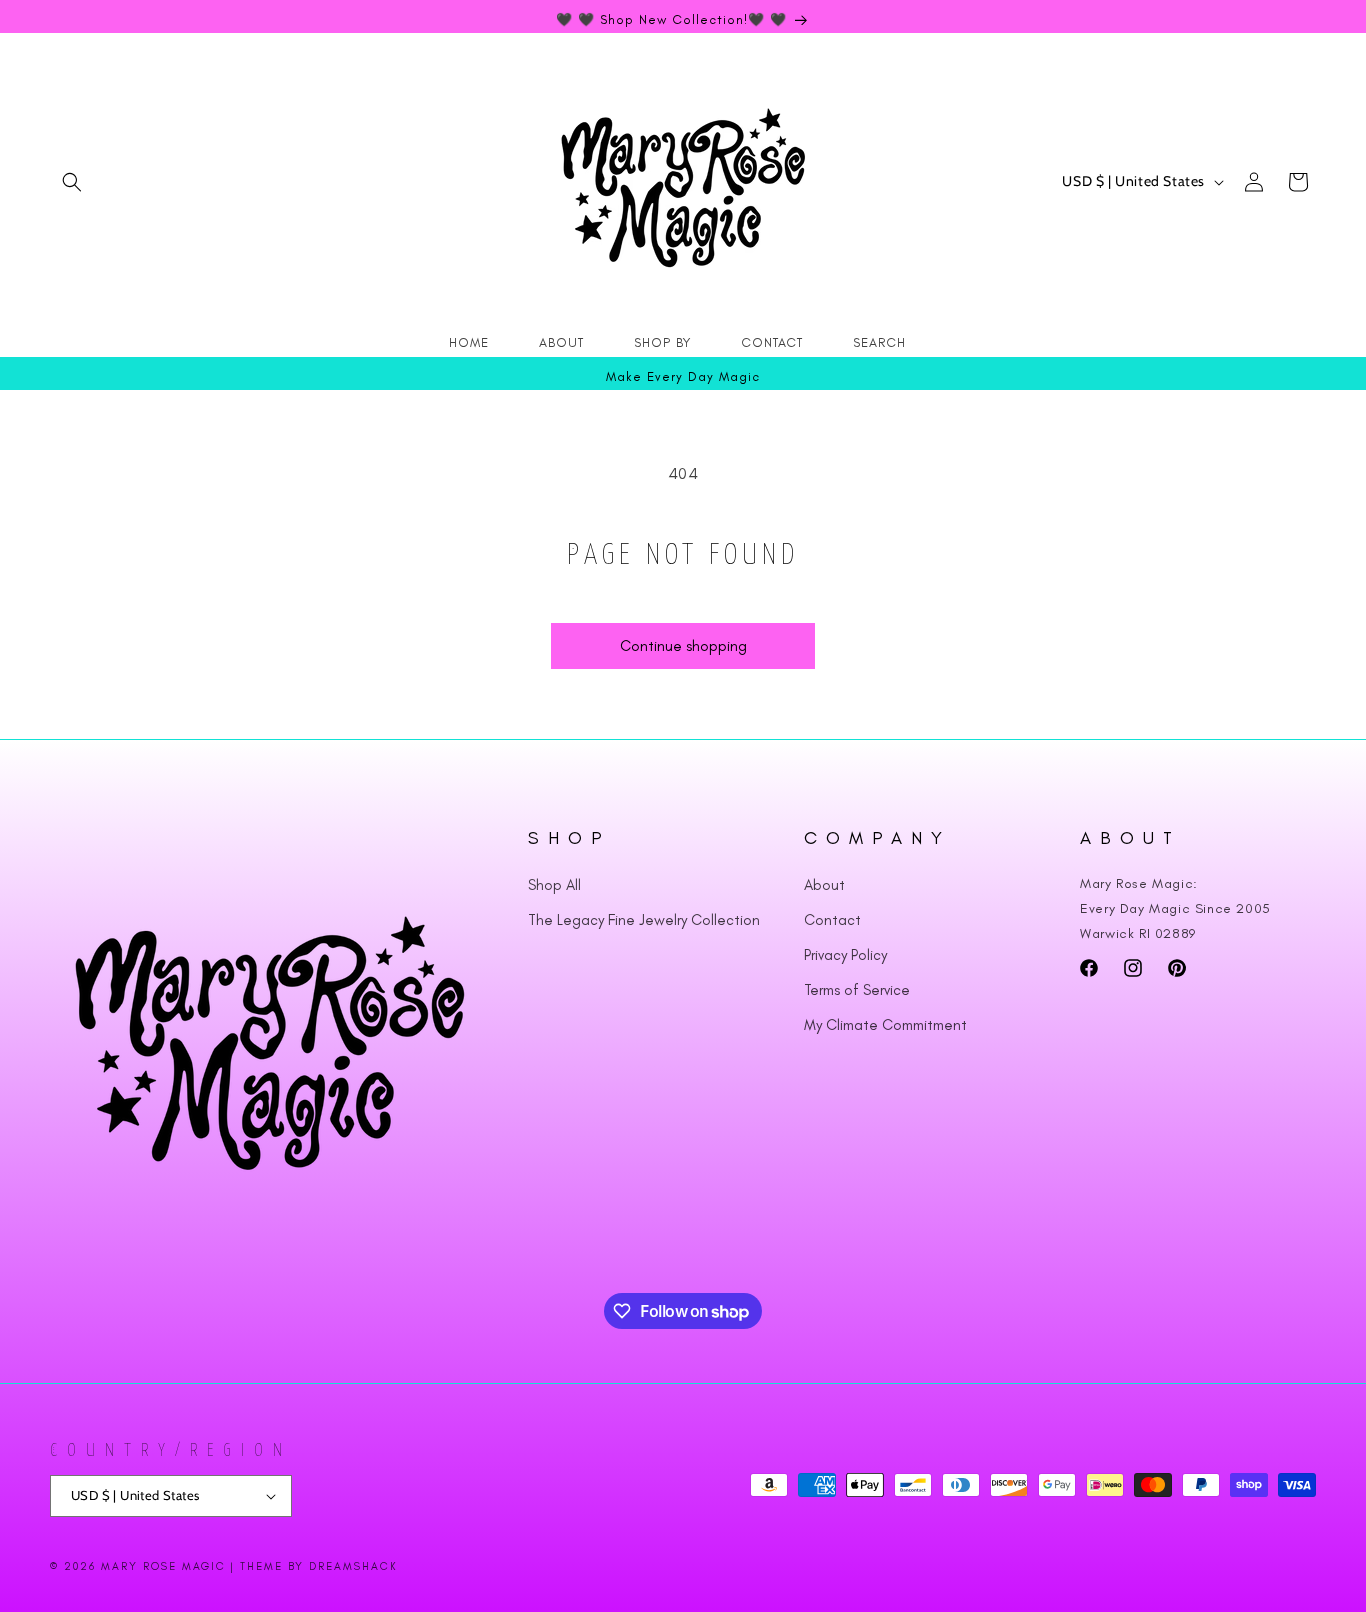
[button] (72, 182)
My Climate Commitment (885, 1025)
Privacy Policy (845, 955)
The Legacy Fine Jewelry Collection (644, 920)
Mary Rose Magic (163, 1566)
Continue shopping (683, 646)
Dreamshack (353, 1566)
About (824, 885)
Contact (832, 920)
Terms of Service (857, 990)
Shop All (554, 885)
